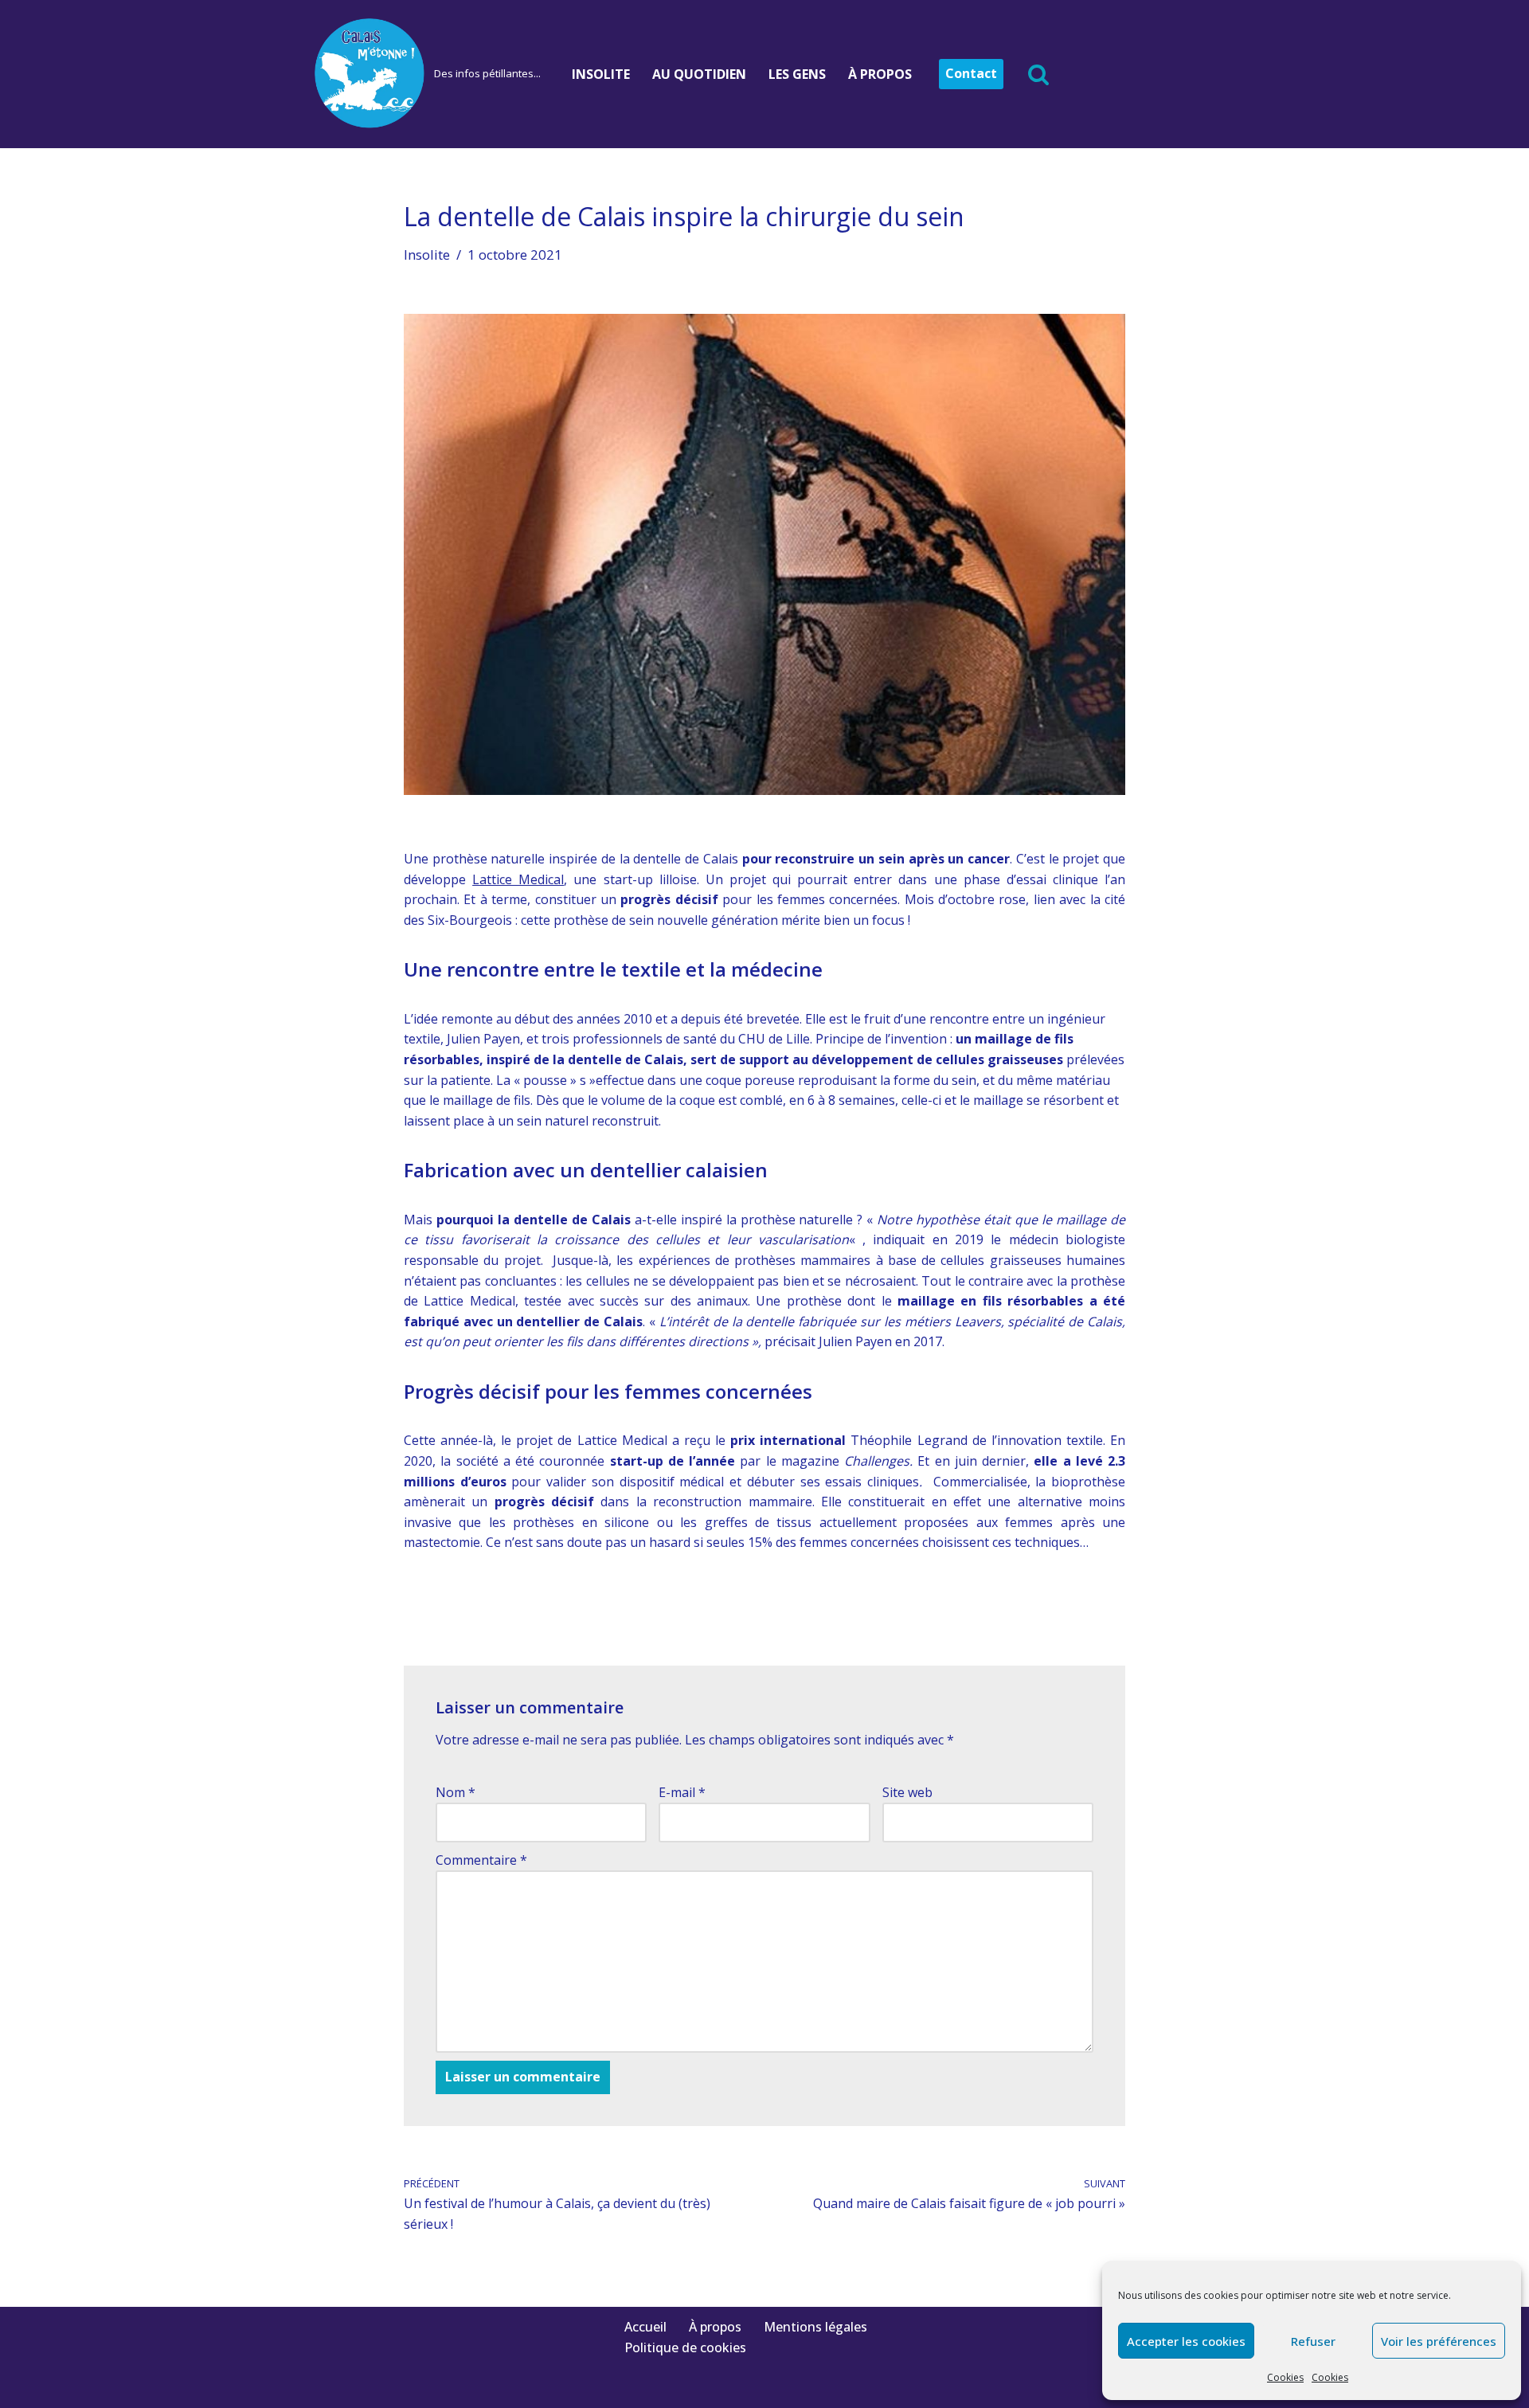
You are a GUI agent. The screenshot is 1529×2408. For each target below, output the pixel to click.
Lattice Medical (518, 879)
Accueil (645, 2327)
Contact (971, 73)
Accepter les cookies (1186, 2341)
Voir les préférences (1439, 2341)
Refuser (1313, 2341)
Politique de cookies (685, 2347)
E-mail (682, 1792)
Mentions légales (815, 2327)
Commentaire (481, 1860)
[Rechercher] (1038, 74)
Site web (907, 1792)
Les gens (797, 74)
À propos (880, 74)
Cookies (1285, 2377)
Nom (456, 1792)
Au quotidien (699, 74)
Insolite (601, 74)
